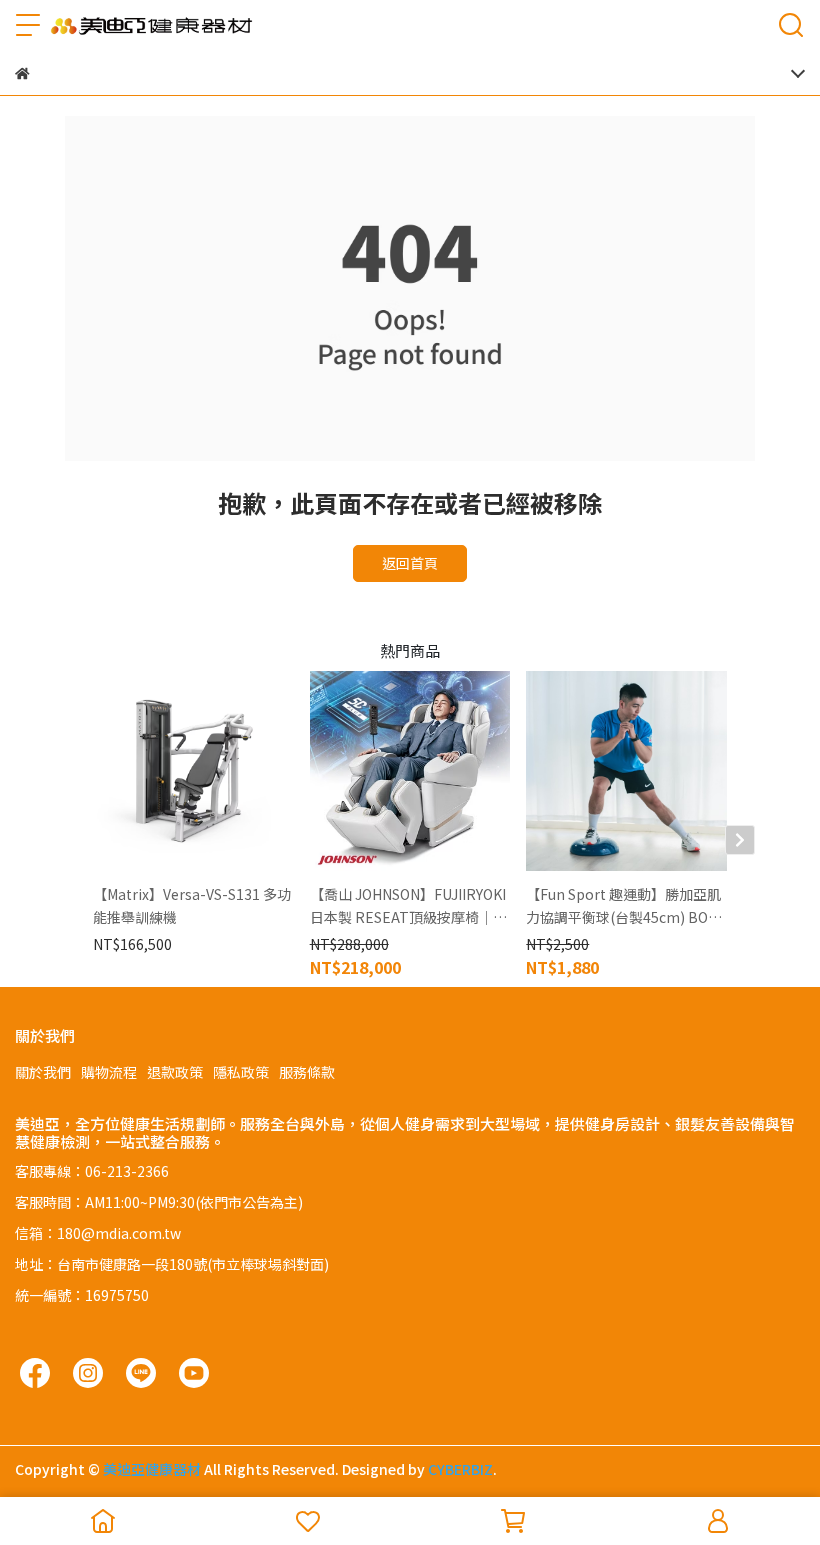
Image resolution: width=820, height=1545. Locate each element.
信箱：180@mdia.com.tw (98, 1233)
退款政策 (175, 1072)
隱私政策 (241, 1072)
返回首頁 (410, 563)
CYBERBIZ (460, 1469)
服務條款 (307, 1072)
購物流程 (109, 1072)
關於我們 (43, 1072)
